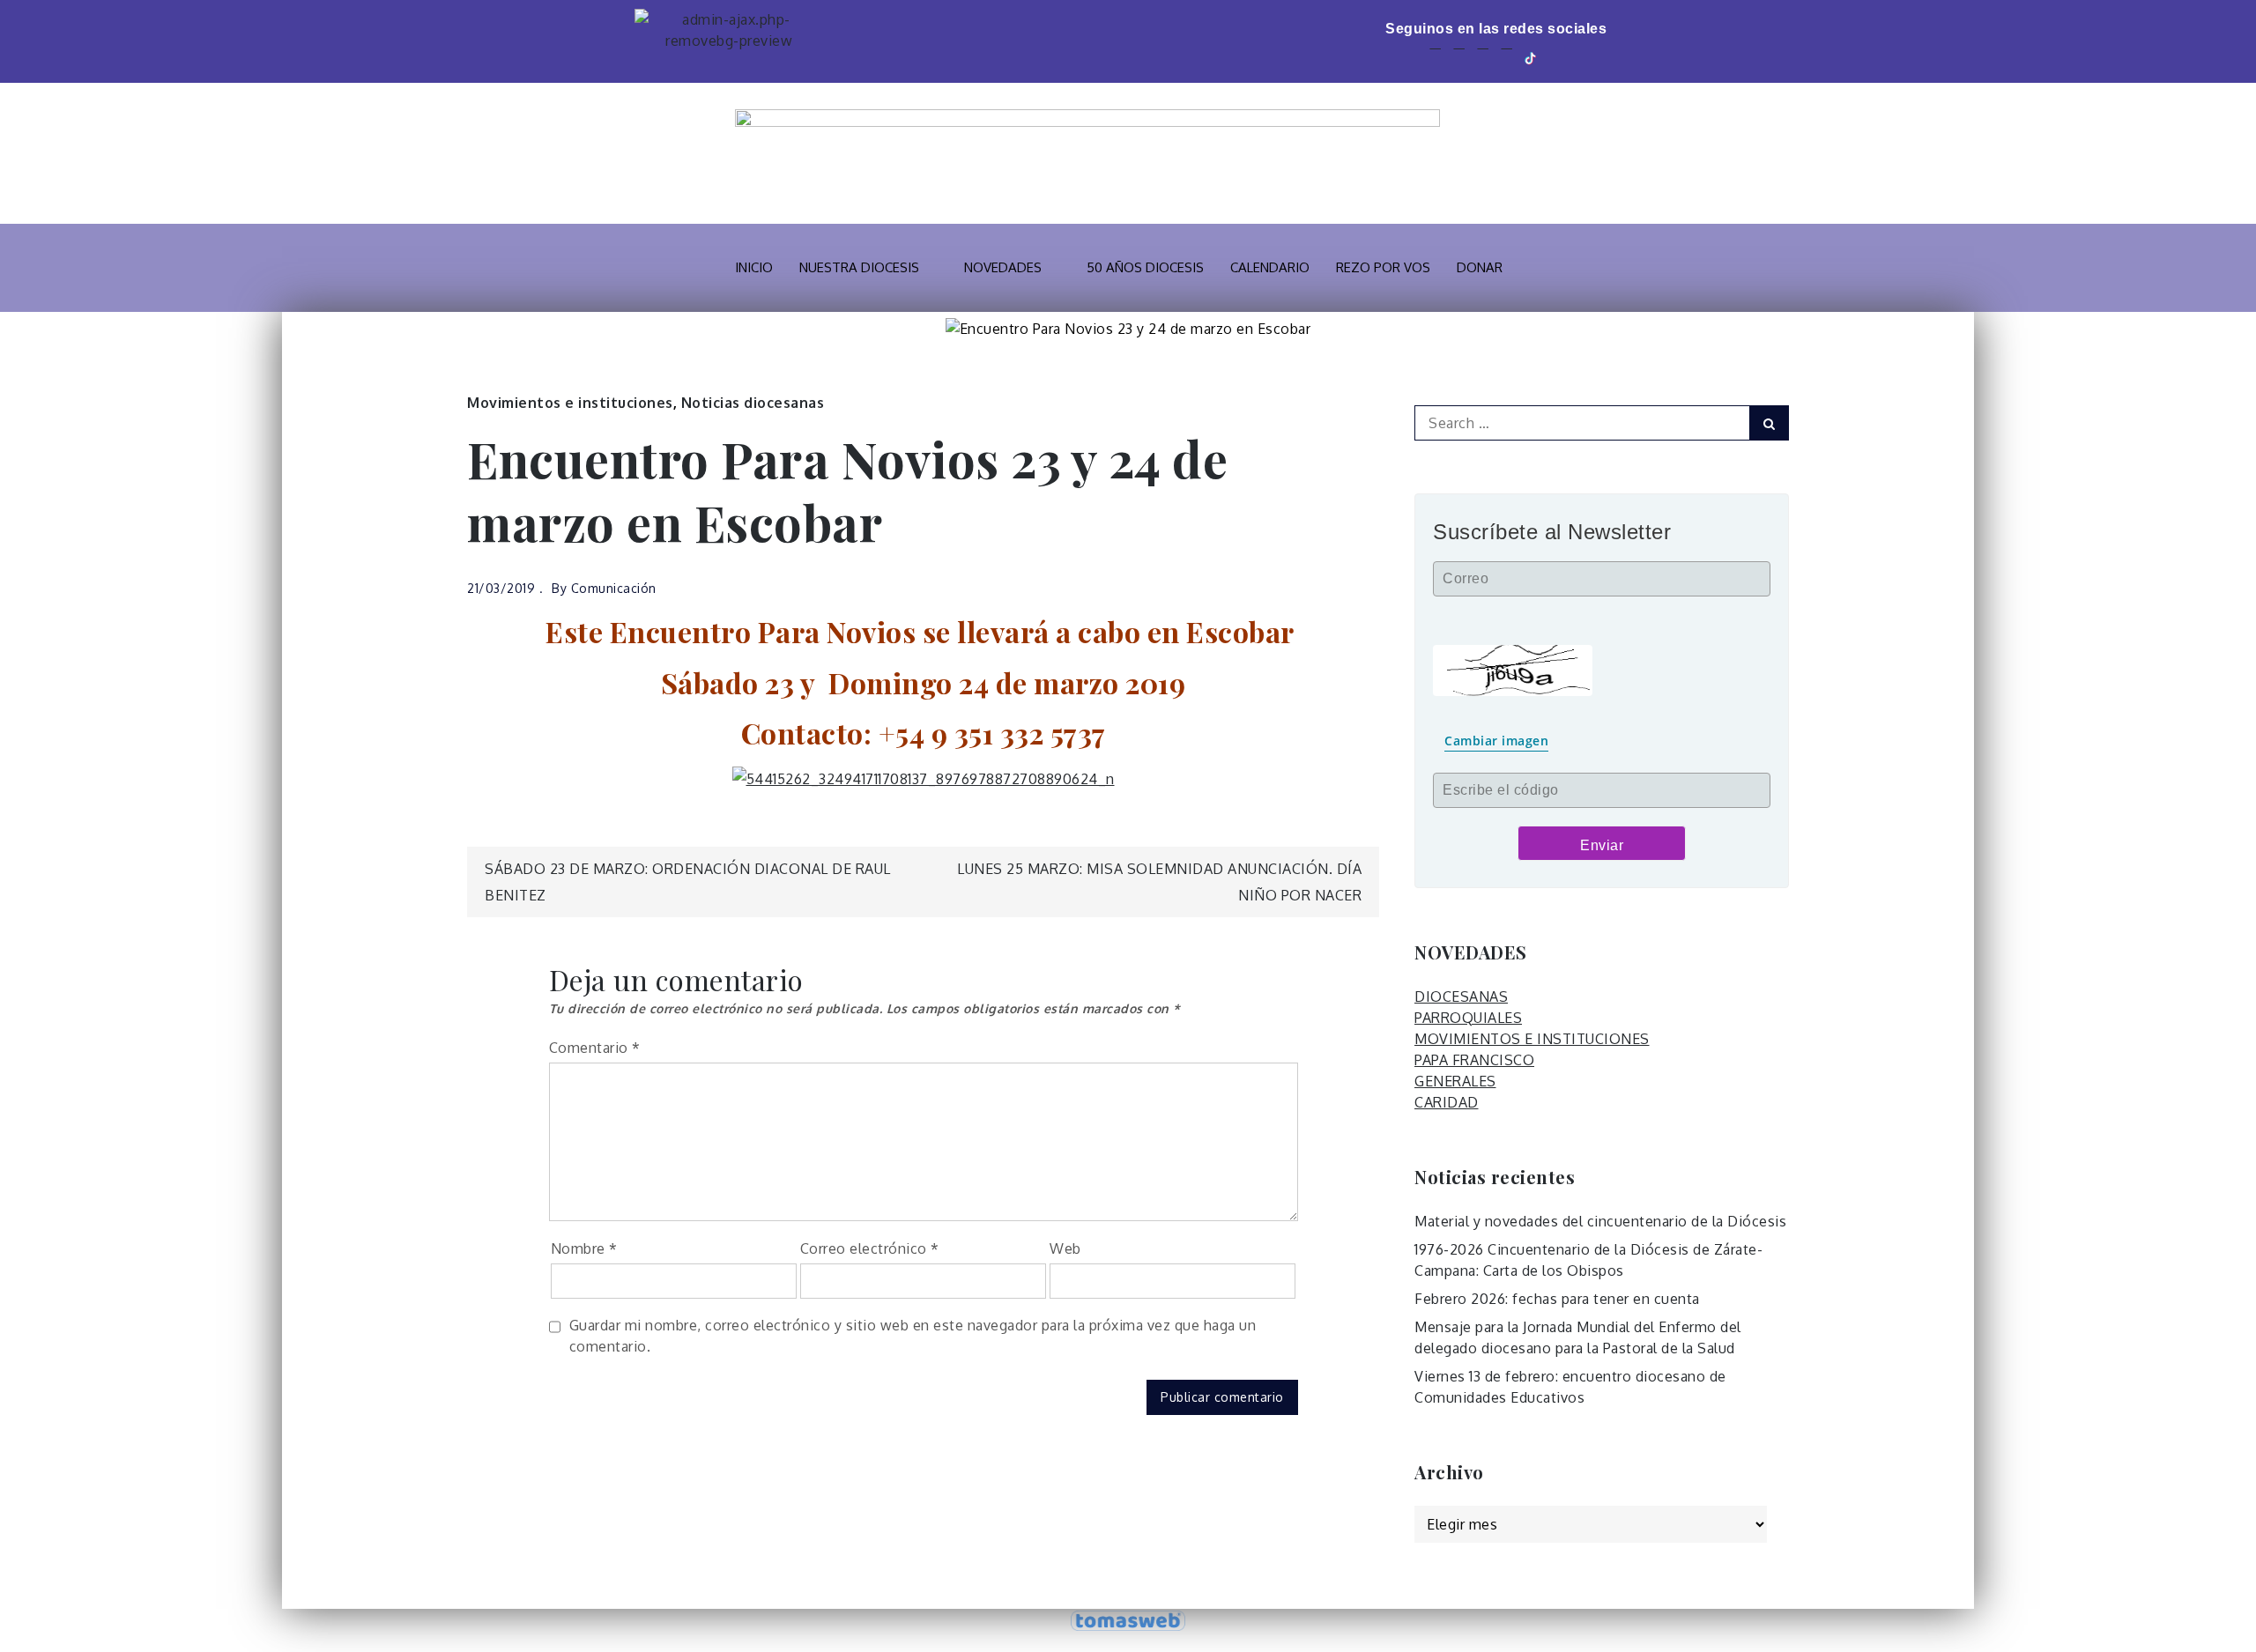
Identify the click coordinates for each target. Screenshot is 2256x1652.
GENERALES (1455, 1081)
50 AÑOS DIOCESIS (1145, 267)
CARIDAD (1447, 1102)
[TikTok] (1532, 57)
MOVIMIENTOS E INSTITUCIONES (1532, 1039)
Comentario (595, 1048)
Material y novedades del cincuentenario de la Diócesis (1600, 1221)
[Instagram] (1506, 57)
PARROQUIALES (1468, 1018)
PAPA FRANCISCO (1474, 1060)
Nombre (584, 1248)
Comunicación (614, 588)
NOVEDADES (1003, 267)
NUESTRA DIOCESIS (859, 267)
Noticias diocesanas (753, 403)
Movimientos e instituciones (570, 403)
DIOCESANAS (1461, 996)
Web (1065, 1248)
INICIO (754, 267)
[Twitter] (1459, 57)
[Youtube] (1483, 57)
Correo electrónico (870, 1248)
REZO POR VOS (1383, 267)
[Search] (1769, 423)
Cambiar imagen (1496, 741)
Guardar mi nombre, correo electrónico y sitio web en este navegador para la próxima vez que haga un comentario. (913, 1336)
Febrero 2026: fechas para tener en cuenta (1557, 1299)
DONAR (1480, 267)
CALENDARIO (1270, 267)
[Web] (1558, 57)
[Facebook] (1435, 57)
